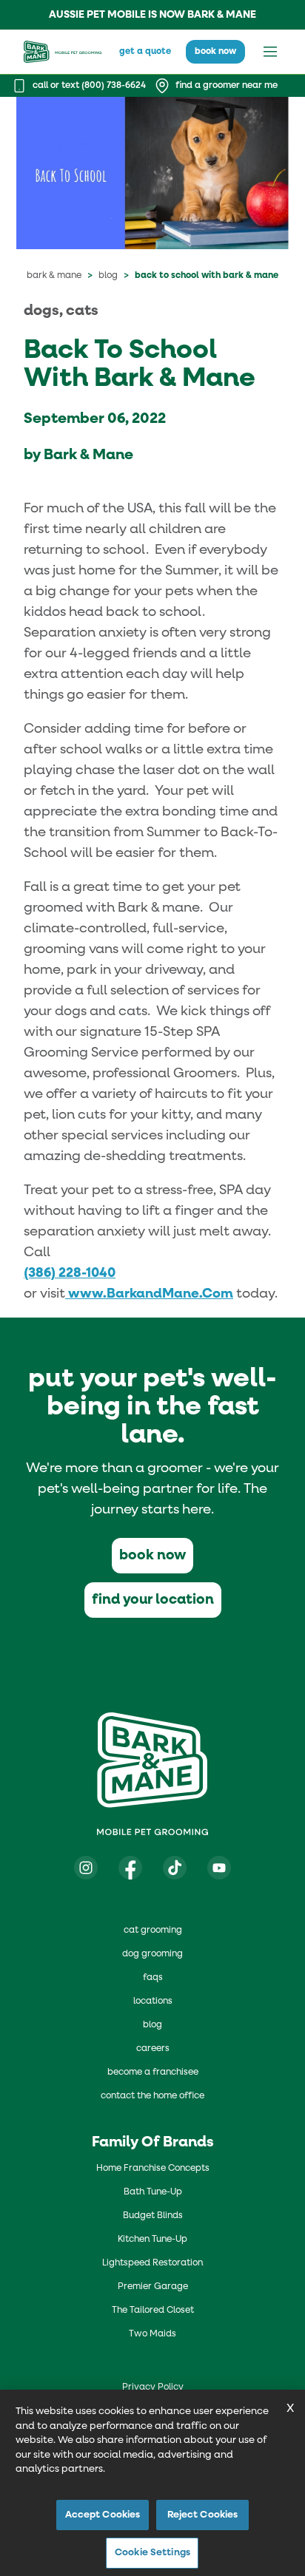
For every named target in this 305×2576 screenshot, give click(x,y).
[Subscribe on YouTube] (219, 1868)
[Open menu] (270, 52)
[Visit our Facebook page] (130, 1868)
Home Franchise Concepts (153, 2169)
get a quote (145, 52)
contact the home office (152, 2096)
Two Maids (152, 2334)
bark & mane (54, 276)
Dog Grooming (152, 1954)
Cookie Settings (152, 2553)
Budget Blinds (153, 2216)
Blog (108, 276)
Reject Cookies (203, 2515)
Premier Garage (153, 2287)
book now (215, 52)
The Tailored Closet (153, 2311)
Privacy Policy (153, 2387)
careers (153, 2049)
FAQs (153, 1978)
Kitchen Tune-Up (152, 2240)
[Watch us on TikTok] (175, 1868)
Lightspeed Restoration (152, 2263)
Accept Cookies (103, 2515)
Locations (153, 2002)
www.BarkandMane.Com (149, 1294)
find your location (153, 1600)
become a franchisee (153, 2072)
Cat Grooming (153, 1931)
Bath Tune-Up (153, 2192)
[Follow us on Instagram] (86, 1868)
